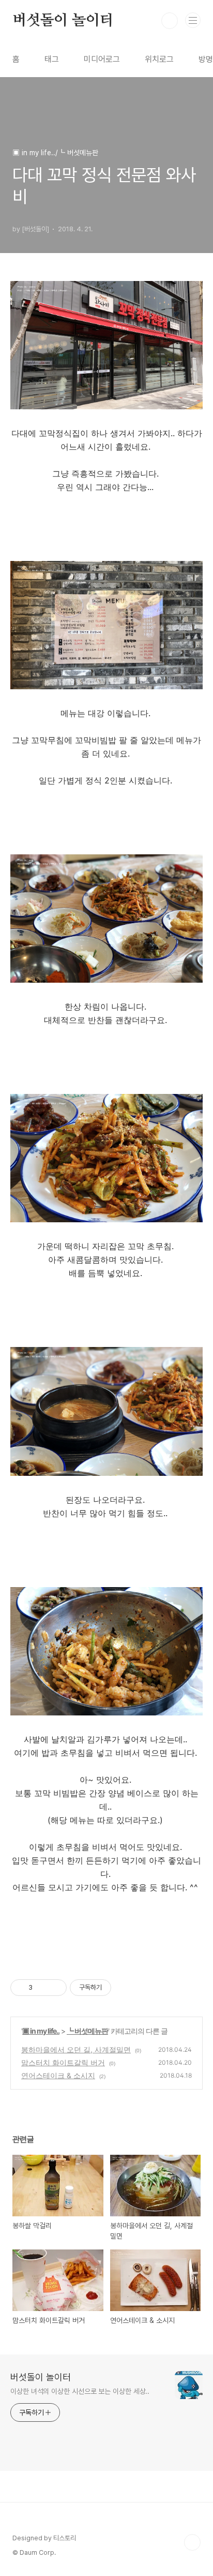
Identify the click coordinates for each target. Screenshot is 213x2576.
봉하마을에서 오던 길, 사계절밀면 (76, 2049)
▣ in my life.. (41, 2031)
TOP (192, 2542)
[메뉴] (193, 20)
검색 (170, 21)
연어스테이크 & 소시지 (58, 2075)
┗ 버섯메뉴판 (87, 2031)
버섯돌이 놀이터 (63, 21)
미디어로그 (102, 59)
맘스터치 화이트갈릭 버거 (63, 2062)
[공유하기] (42, 1988)
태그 (52, 59)
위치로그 (159, 59)
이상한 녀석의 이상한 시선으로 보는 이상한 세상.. (80, 2391)
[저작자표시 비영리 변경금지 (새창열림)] (125, 1988)
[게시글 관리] (55, 1988)
